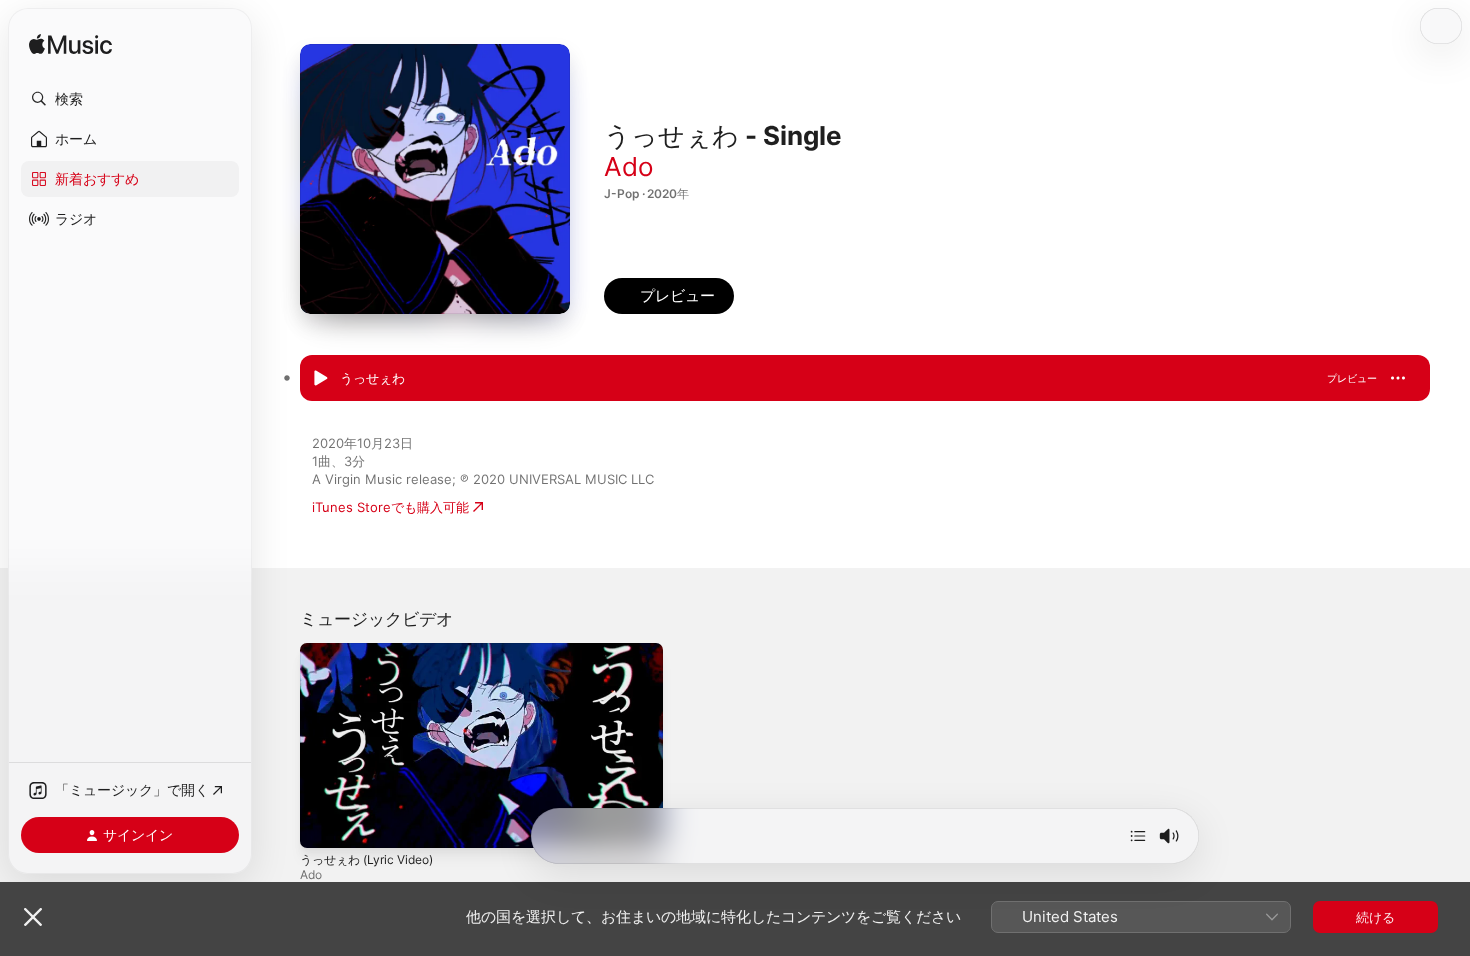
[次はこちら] (1138, 836)
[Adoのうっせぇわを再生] (320, 379)
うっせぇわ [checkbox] (372, 378)
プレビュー (1352, 378)
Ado (629, 166)
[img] (70, 45)
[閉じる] (33, 917)
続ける (1375, 917)
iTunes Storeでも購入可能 (390, 507)
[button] (130, 99)
